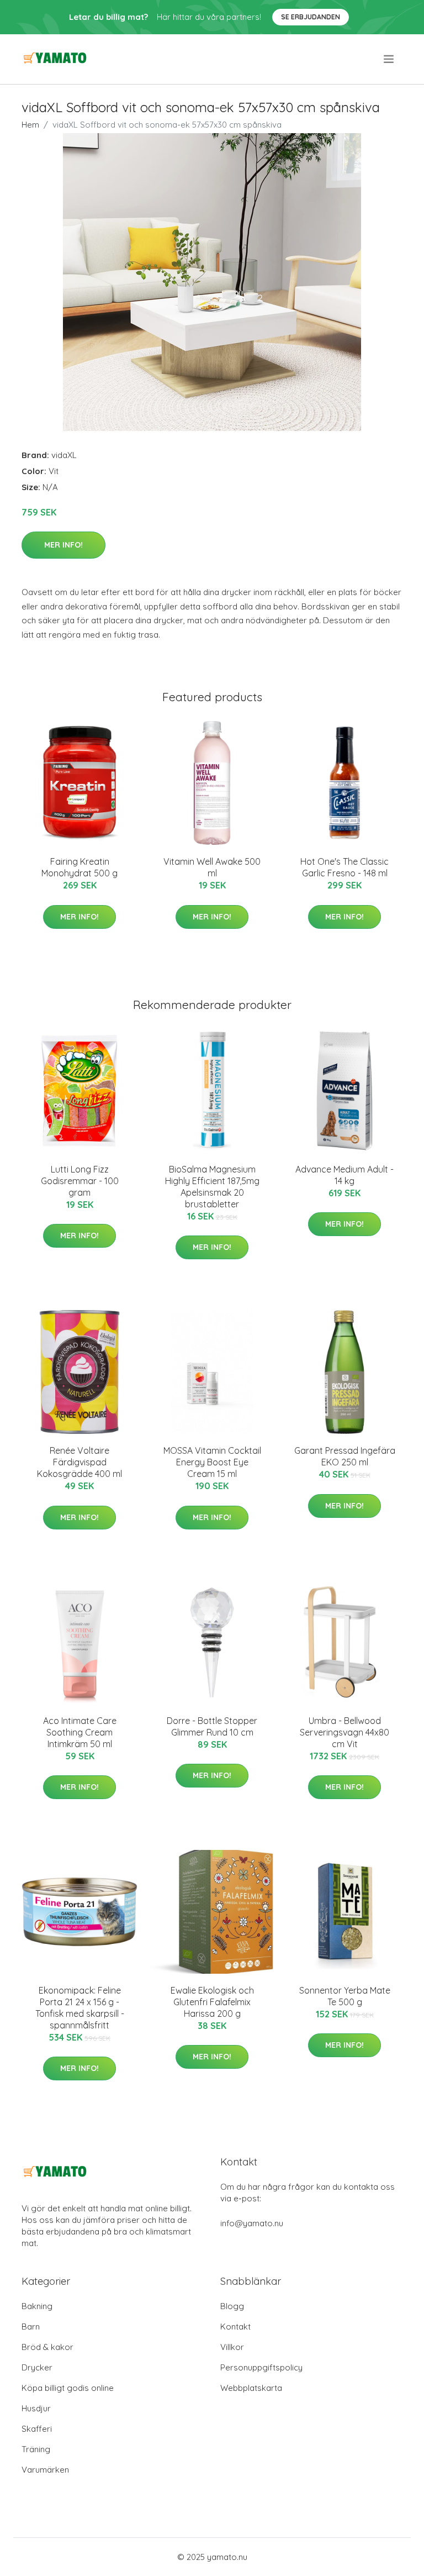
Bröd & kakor (47, 2347)
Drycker (37, 2367)
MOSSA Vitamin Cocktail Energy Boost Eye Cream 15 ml (212, 1462)
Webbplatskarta (251, 2388)
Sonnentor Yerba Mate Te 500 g (345, 1996)
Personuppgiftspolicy (261, 2367)
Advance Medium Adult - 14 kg (344, 1175)
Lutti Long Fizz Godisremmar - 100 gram (80, 1181)
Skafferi (37, 2429)
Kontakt (235, 2327)
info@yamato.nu (252, 2223)
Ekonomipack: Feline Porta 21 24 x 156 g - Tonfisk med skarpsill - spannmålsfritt (80, 2008)
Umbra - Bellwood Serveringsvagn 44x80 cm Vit (344, 1732)
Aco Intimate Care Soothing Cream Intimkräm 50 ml (80, 1732)
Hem (30, 125)
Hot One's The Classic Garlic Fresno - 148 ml (344, 867)
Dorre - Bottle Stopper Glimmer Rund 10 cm (212, 1726)
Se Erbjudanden (311, 17)
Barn (31, 2327)
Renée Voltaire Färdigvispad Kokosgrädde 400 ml (79, 1462)
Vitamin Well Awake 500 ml (212, 867)
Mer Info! (63, 545)
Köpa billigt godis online (68, 2388)
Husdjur (36, 2408)
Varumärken (45, 2470)
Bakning (37, 2306)
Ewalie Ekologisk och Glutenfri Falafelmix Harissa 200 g (212, 2002)
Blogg (232, 2306)
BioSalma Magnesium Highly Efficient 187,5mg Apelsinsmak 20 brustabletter (212, 1187)
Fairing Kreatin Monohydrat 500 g (79, 867)
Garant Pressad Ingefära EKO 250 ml (345, 1456)
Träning (36, 2449)
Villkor (232, 2347)
